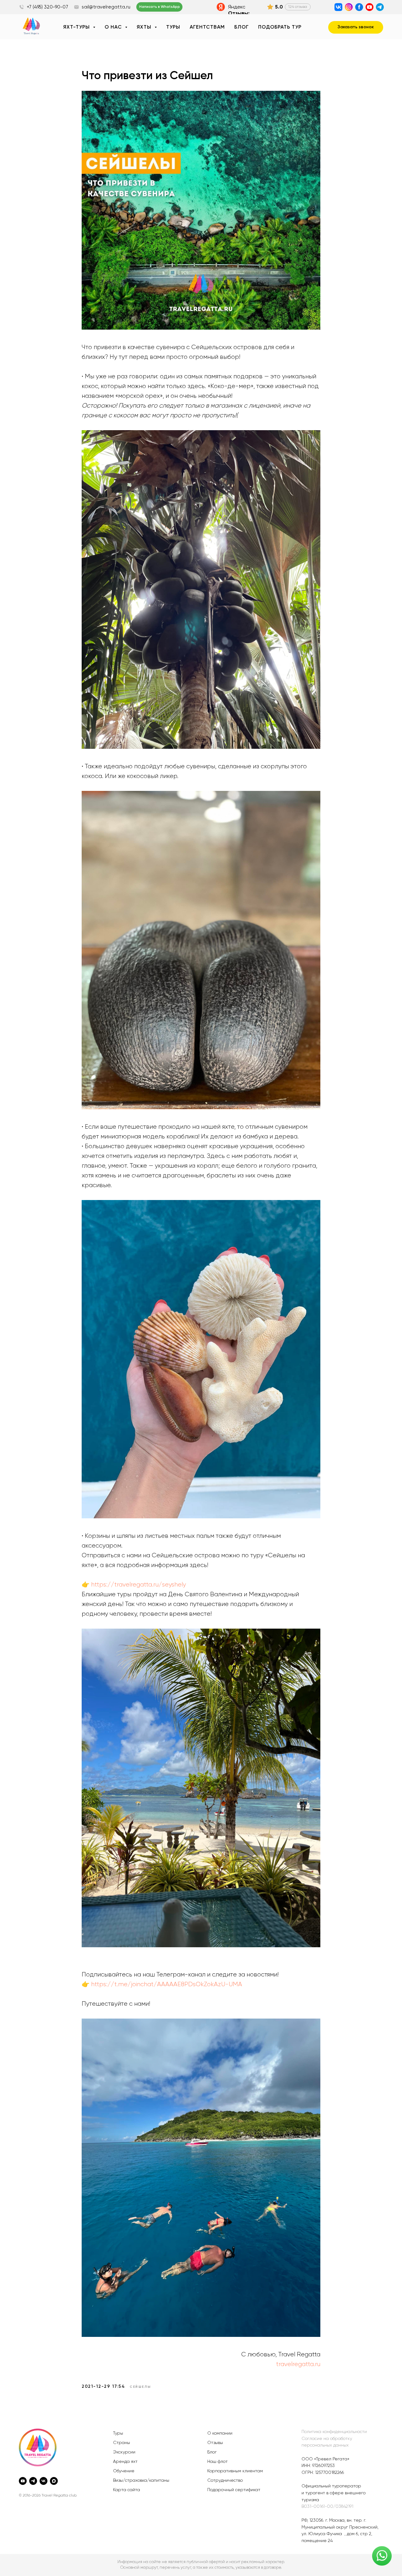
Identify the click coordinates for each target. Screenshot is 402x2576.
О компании (220, 2433)
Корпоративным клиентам (235, 2471)
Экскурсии (124, 2452)
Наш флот (217, 2462)
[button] (356, 27)
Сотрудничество (225, 2480)
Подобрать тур (280, 27)
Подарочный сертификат (234, 2490)
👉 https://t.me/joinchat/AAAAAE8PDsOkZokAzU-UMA (162, 1984)
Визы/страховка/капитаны (141, 2480)
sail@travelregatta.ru (106, 7)
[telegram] (33, 2481)
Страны (122, 2443)
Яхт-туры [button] (77, 27)
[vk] (43, 2481)
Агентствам (207, 27)
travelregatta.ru (298, 2364)
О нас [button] (114, 27)
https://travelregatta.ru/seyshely (139, 1585)
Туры (173, 27)
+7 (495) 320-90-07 (47, 7)
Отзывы (215, 2443)
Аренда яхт (125, 2462)
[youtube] (23, 2481)
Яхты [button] (145, 27)
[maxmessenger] (54, 2481)
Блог (242, 27)
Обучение (124, 2471)
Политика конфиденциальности (334, 2432)
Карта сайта (127, 2490)
